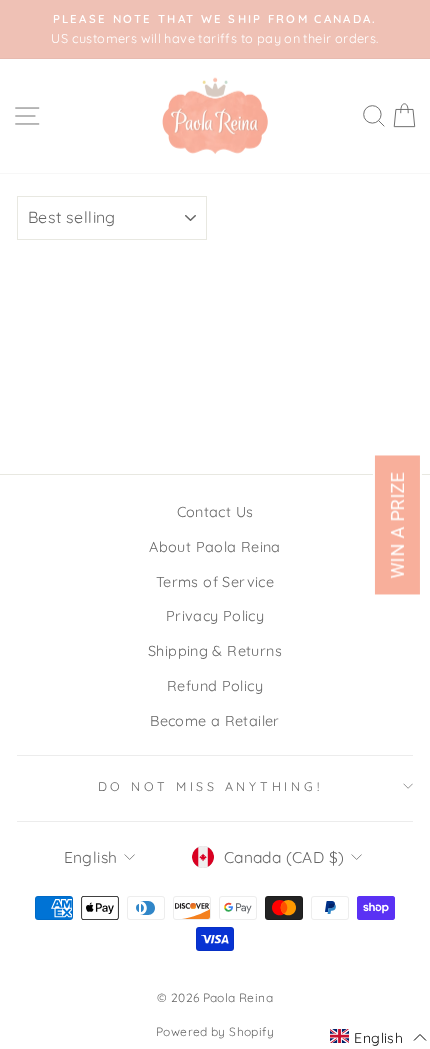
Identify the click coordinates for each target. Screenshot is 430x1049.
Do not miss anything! (210, 786)
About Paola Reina (215, 547)
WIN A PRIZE (397, 524)
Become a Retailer (215, 721)
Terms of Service (215, 582)
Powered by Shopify (215, 1031)
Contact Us (215, 512)
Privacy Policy (215, 616)
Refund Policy (215, 686)
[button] (378, 1037)
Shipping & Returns (215, 651)
